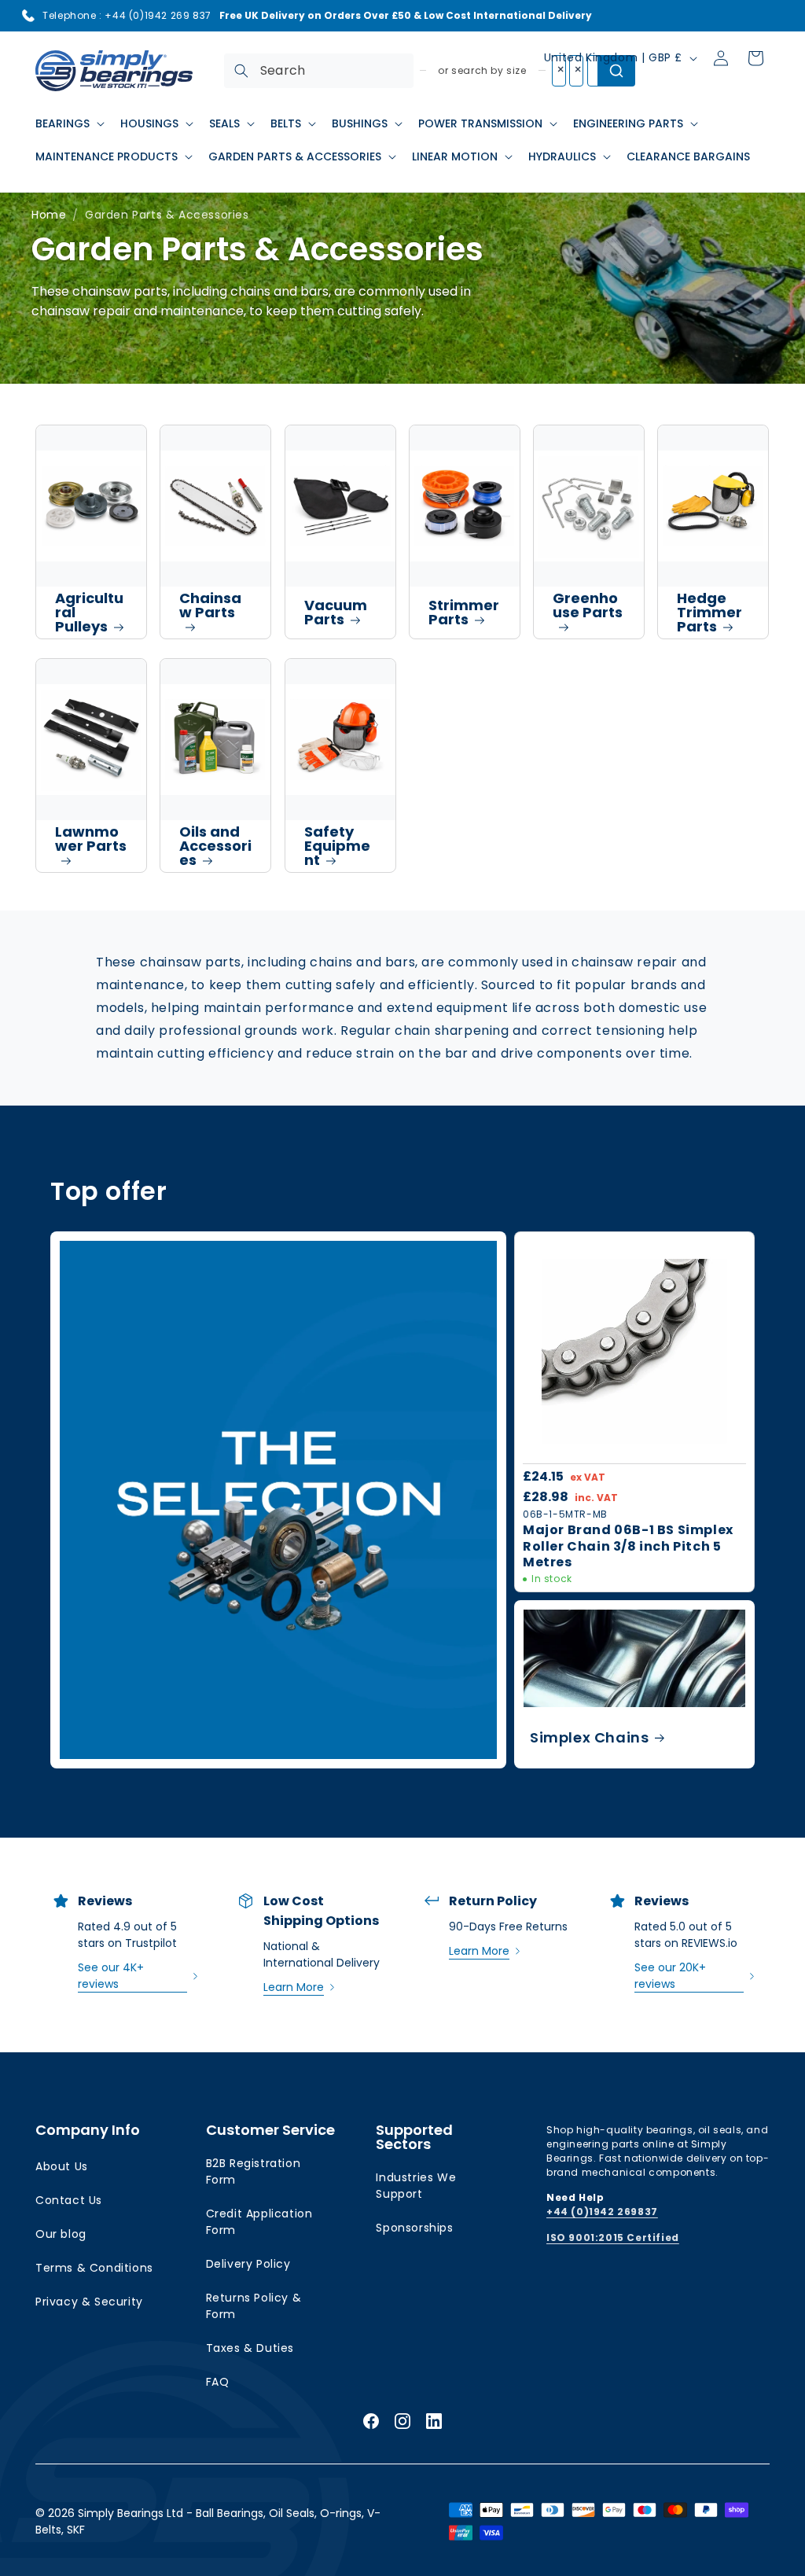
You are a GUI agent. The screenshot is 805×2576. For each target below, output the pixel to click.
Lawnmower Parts (91, 839)
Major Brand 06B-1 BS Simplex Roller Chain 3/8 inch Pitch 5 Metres (628, 1547)
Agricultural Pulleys (89, 612)
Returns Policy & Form (254, 2306)
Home (49, 215)
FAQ (218, 2382)
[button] (68, 123)
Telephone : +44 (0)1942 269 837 (127, 15)
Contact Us (69, 2200)
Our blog (61, 2234)
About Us (62, 2166)
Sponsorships (414, 2228)
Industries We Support (416, 2186)
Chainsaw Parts (210, 605)
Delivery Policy (248, 2264)
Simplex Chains (589, 1737)
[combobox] (319, 71)
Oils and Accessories (215, 846)
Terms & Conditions (94, 2268)
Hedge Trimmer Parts (709, 612)
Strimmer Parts (464, 612)
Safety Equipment (337, 846)
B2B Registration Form (254, 2171)
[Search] (241, 71)
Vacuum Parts (336, 612)
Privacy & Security (89, 2302)
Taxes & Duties (250, 2348)
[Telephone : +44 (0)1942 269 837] (28, 16)
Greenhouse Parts (588, 605)
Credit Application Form (259, 2222)
